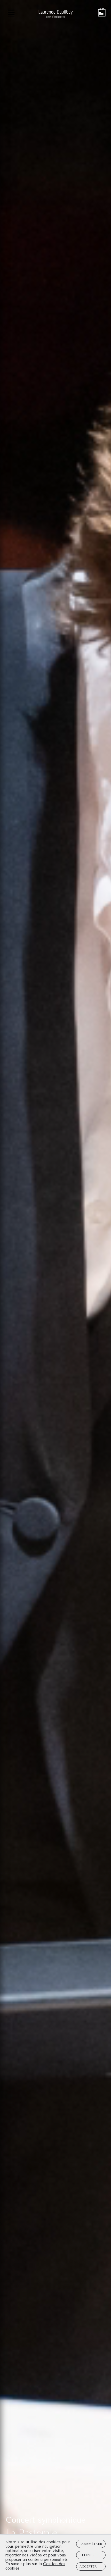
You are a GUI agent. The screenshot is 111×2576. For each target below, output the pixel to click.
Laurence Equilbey (45, 2533)
